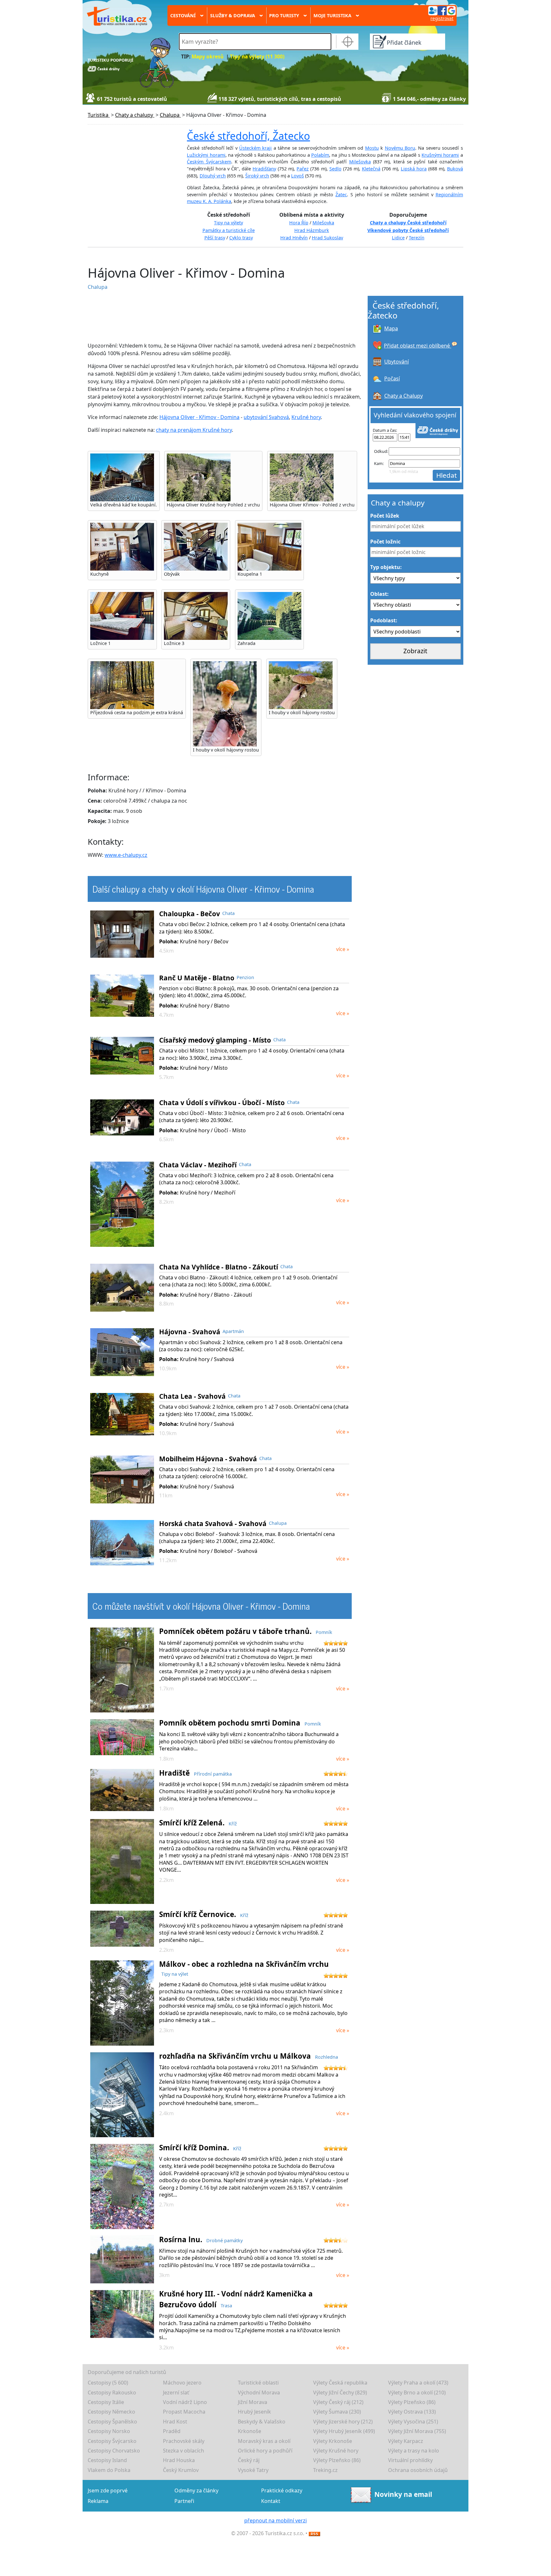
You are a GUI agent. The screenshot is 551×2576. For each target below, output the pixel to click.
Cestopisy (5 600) (108, 2383)
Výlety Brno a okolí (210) (417, 2393)
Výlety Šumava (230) (337, 2412)
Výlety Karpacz (406, 2441)
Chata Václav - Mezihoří (198, 1165)
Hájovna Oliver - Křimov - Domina (199, 417)
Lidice (398, 238)
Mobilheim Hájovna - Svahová (208, 1459)
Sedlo (335, 169)
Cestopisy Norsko (109, 2431)
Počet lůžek (385, 516)
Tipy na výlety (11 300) (257, 57)
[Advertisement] (210, 316)
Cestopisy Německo (111, 2412)
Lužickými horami (206, 155)
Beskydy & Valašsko (262, 2422)
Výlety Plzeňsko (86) (412, 2402)
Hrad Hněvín (294, 238)
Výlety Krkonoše (333, 2441)
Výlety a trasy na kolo (414, 2451)
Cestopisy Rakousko (112, 2393)
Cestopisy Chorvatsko (114, 2451)
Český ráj (249, 2460)
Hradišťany (264, 169)
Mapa (391, 328)
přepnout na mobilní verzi (275, 2520)
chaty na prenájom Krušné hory (194, 430)
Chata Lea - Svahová (192, 1396)
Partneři (184, 2501)
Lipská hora (414, 169)
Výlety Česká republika (340, 2383)
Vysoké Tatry (253, 2470)
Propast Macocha (184, 2412)
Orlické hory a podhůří (265, 2451)
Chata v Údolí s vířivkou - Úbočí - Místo (222, 1103)
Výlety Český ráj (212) (338, 2402)
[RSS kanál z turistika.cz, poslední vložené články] (314, 2533)
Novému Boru (400, 148)
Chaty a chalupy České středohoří (408, 223)
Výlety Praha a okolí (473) (418, 2383)
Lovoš (298, 176)
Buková (455, 169)
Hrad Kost (175, 2422)
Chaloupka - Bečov (190, 914)
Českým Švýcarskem (209, 162)
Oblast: (379, 594)
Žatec (341, 195)
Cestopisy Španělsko (112, 2422)
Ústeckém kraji (255, 148)
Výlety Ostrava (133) (412, 2412)
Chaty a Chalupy (404, 396)
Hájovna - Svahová (190, 1332)
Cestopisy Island (107, 2460)
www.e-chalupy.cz (126, 855)
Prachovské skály (184, 2441)
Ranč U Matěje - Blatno (197, 978)
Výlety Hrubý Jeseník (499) (344, 2431)
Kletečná (371, 169)
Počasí (392, 378)
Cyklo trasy (241, 238)
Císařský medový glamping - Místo (215, 1040)
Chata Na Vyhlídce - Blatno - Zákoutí (219, 1267)
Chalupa (98, 287)
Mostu (372, 148)
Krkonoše (250, 2431)
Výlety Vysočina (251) (413, 2422)
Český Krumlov (181, 2470)
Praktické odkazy (282, 2490)
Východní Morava (259, 2393)
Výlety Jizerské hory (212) (343, 2422)
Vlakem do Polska (109, 2470)
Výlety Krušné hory (336, 2451)
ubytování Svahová (266, 417)
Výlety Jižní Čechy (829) (340, 2393)
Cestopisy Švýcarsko (112, 2441)
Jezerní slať (176, 2393)
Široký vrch (257, 176)
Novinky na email (403, 2494)
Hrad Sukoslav (327, 238)
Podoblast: (384, 620)
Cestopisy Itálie (106, 2402)
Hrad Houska (179, 2460)
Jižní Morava (253, 2402)
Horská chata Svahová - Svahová (213, 1524)
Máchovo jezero (182, 2383)
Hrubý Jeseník (254, 2412)
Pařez (303, 169)
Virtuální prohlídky (410, 2460)
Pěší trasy (215, 238)
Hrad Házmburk (312, 230)
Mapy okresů (208, 57)
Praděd (172, 2431)
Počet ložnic (385, 542)
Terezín (417, 238)
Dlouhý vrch (213, 176)
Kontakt (271, 2501)
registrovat (442, 18)
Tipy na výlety (228, 223)
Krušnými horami (440, 155)
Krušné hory (306, 417)
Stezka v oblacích (184, 2451)
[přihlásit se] (442, 10)
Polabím (320, 155)
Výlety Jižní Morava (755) (417, 2431)
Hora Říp (299, 223)
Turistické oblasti (258, 2383)
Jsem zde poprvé (108, 2490)
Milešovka (360, 162)
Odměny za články (196, 2490)
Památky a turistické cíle (229, 230)
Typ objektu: (386, 567)
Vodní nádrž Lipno (185, 2402)
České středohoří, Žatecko (248, 136)
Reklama (98, 2501)
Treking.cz (325, 2470)
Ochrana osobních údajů (418, 2470)
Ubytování (397, 362)
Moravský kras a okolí (264, 2441)
